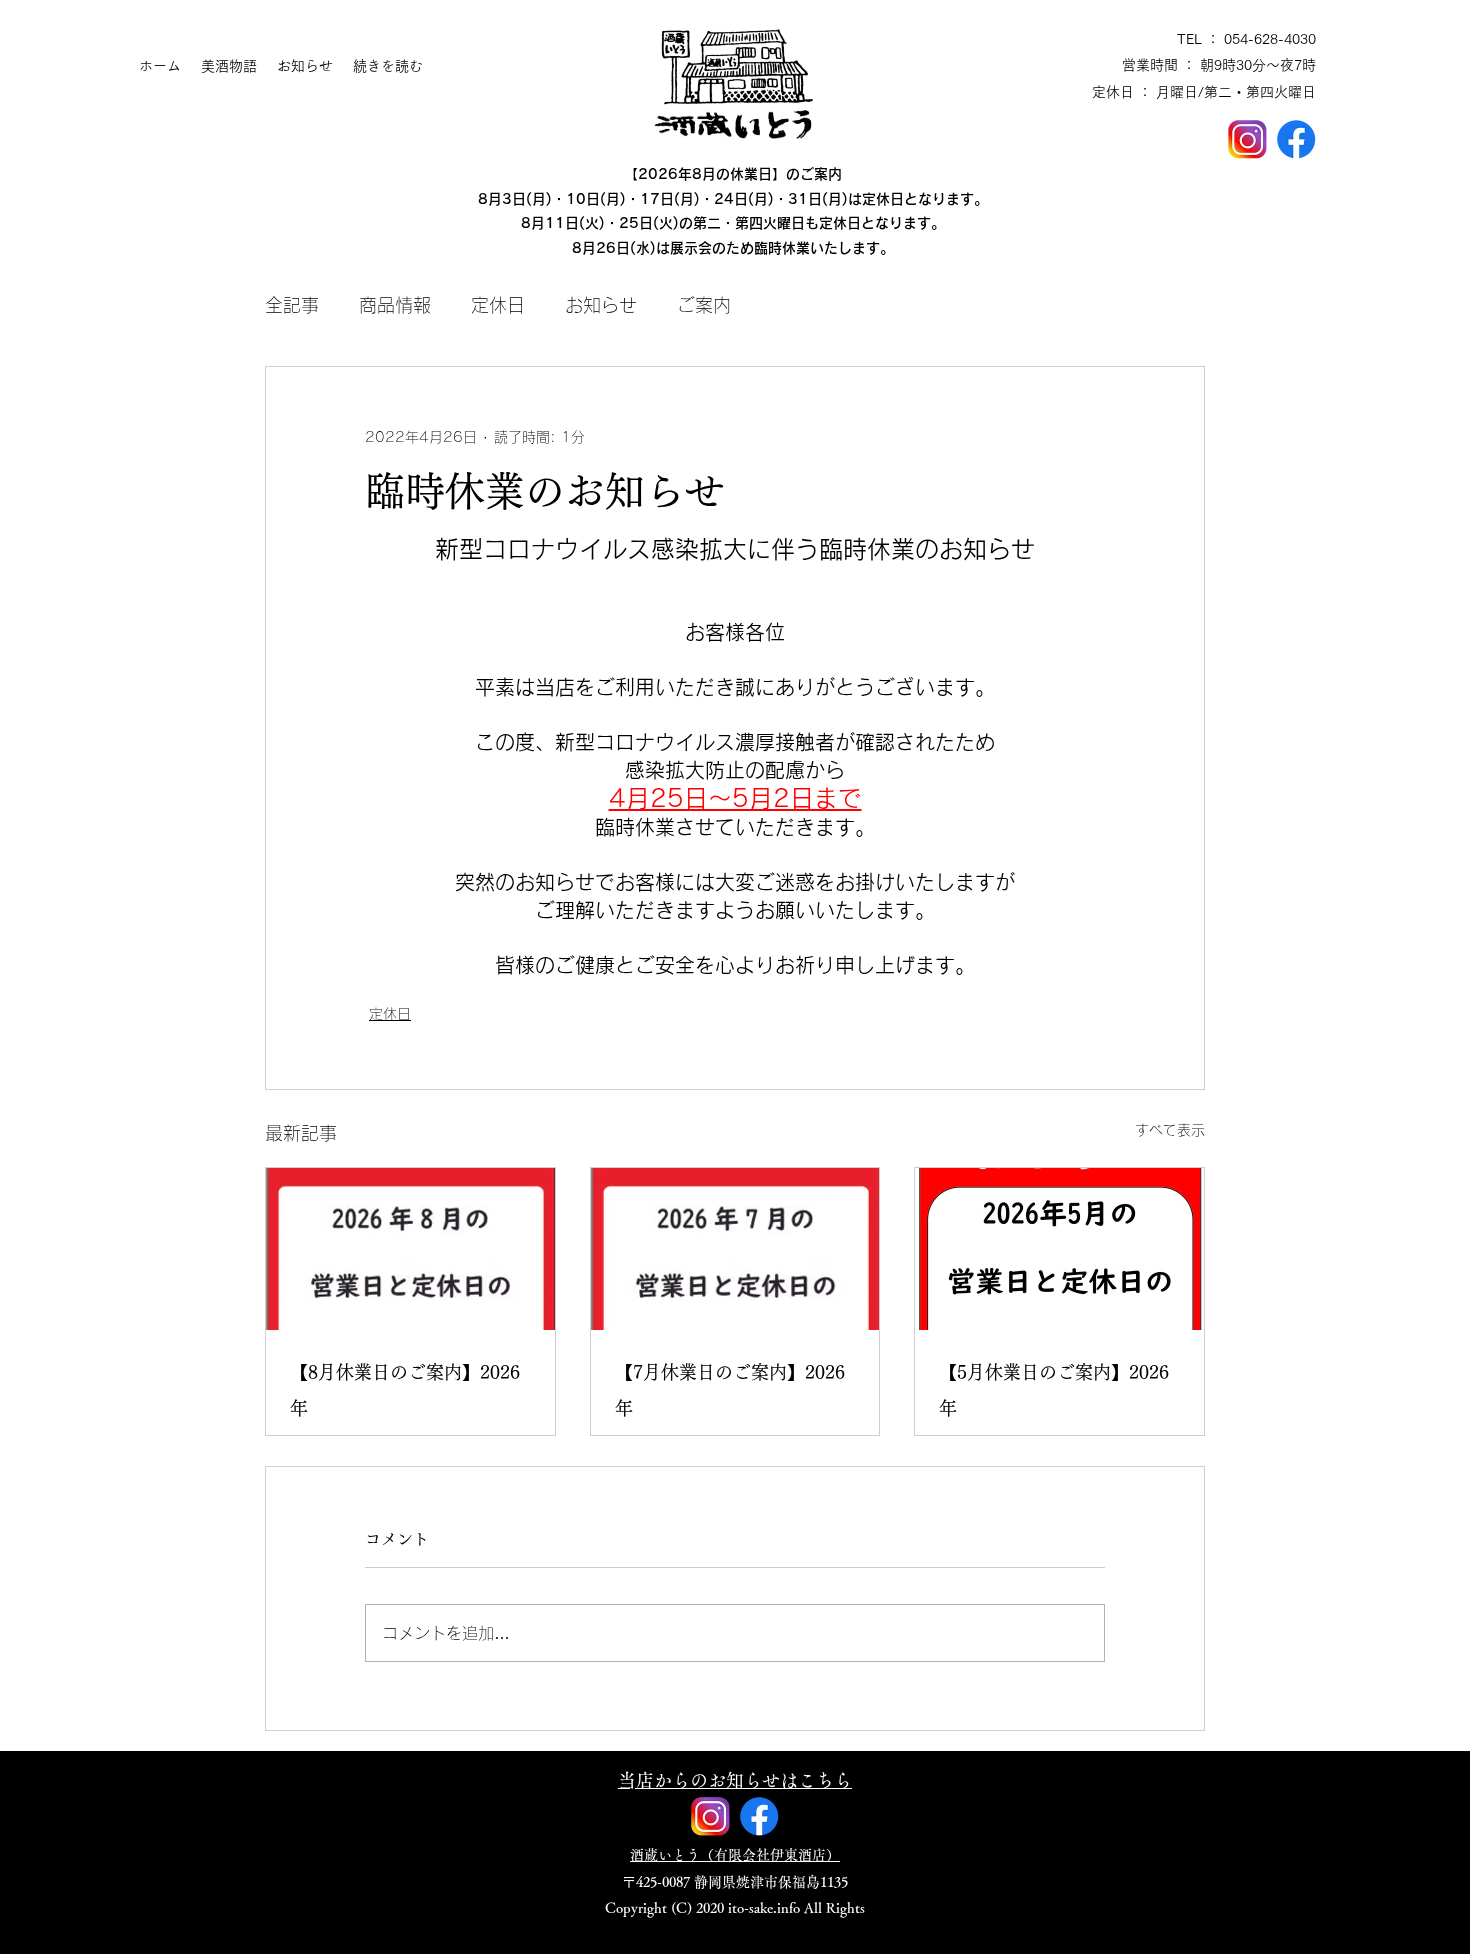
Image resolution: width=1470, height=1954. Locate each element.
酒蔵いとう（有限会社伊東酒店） (735, 1855)
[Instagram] (1247, 139)
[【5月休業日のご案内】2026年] (1059, 1249)
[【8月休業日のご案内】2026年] (410, 1249)
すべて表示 (1170, 1130)
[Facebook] (1296, 139)
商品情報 (395, 305)
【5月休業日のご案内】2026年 (1054, 1390)
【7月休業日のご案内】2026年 (730, 1390)
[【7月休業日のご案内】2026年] (735, 1249)
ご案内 (704, 305)
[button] (735, 1780)
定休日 (498, 305)
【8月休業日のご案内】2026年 (405, 1390)
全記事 (292, 305)
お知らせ (601, 305)
